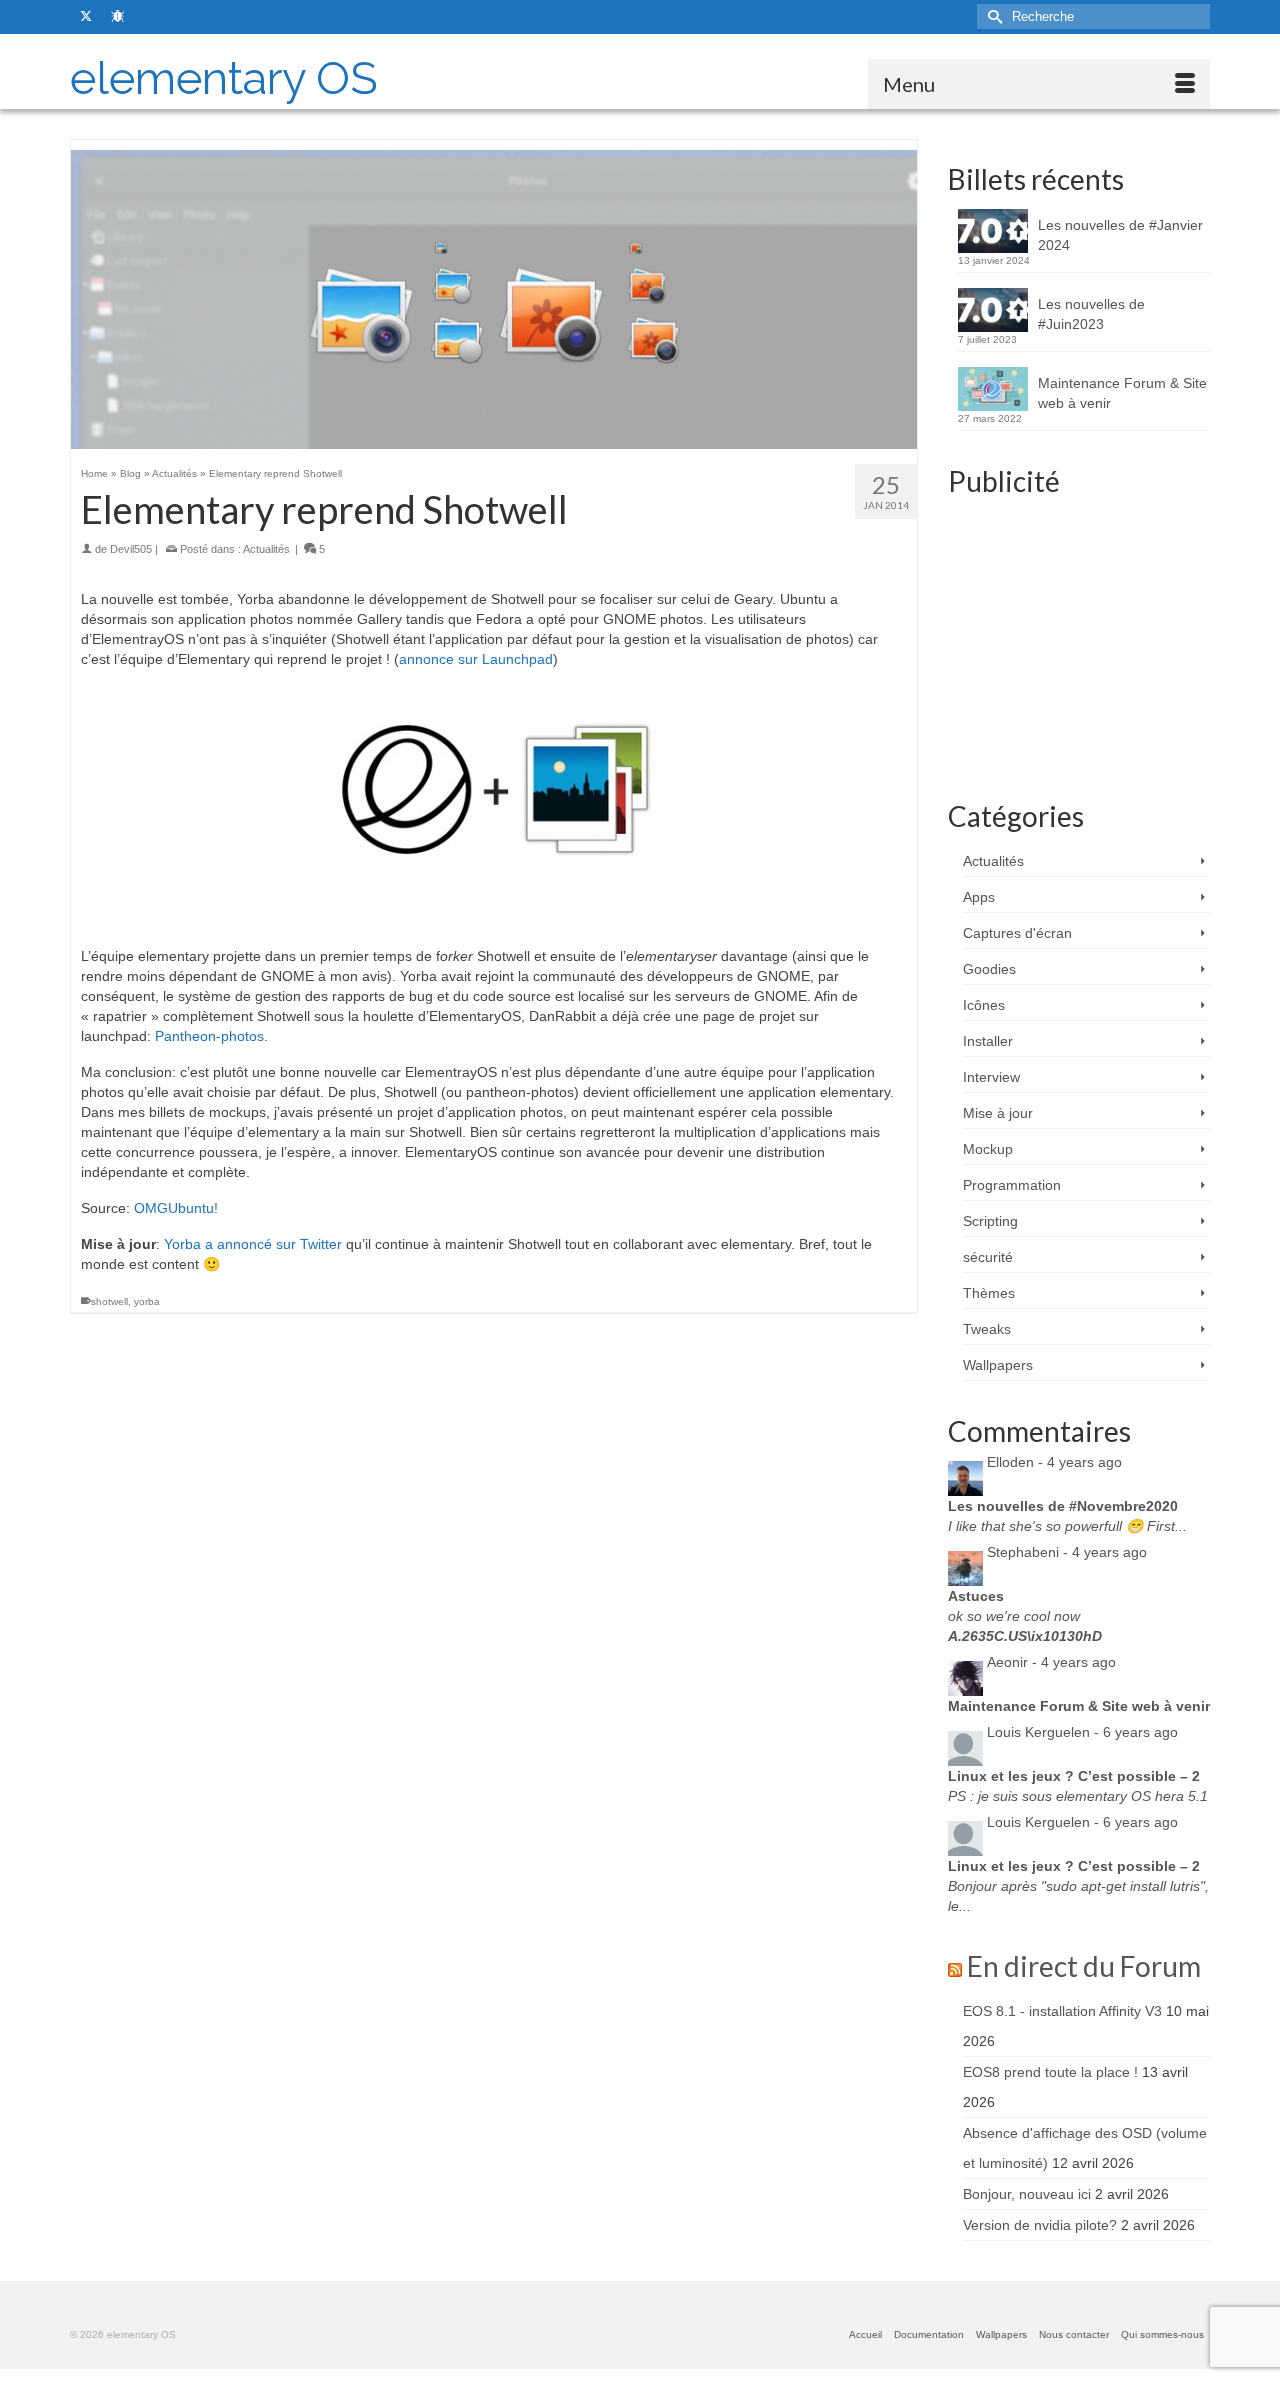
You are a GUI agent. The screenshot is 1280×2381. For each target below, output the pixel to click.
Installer (988, 1041)
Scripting (990, 1221)
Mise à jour (998, 1113)
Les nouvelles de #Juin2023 (1091, 314)
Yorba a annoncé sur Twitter (253, 1244)
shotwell (109, 1301)
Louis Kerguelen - (1082, 1732)
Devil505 (131, 549)
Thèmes (989, 1293)
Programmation (1012, 1185)
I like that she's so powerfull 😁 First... (1067, 1526)
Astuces (976, 1596)
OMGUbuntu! (176, 1208)
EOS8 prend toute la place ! (1050, 2072)
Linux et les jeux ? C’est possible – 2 (1074, 1776)
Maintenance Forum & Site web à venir (1122, 393)
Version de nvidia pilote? (1040, 2225)
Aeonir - (1051, 1662)
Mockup (988, 1149)
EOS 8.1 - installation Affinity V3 (1062, 2011)
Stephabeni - (1067, 1552)
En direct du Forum (1084, 1966)
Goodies (989, 969)
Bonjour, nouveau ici (1027, 2194)
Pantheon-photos (209, 1036)
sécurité (988, 1257)
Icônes (984, 1005)
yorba (147, 1301)
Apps (979, 897)
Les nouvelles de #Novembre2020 (1063, 1506)
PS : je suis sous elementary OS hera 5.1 (1078, 1796)
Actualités (266, 549)
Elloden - (1054, 1462)
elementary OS (224, 78)
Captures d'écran (1017, 933)
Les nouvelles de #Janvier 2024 (1120, 235)
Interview (991, 1077)
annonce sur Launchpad (476, 659)
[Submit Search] (992, 16)
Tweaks (987, 1329)
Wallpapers (998, 1365)
